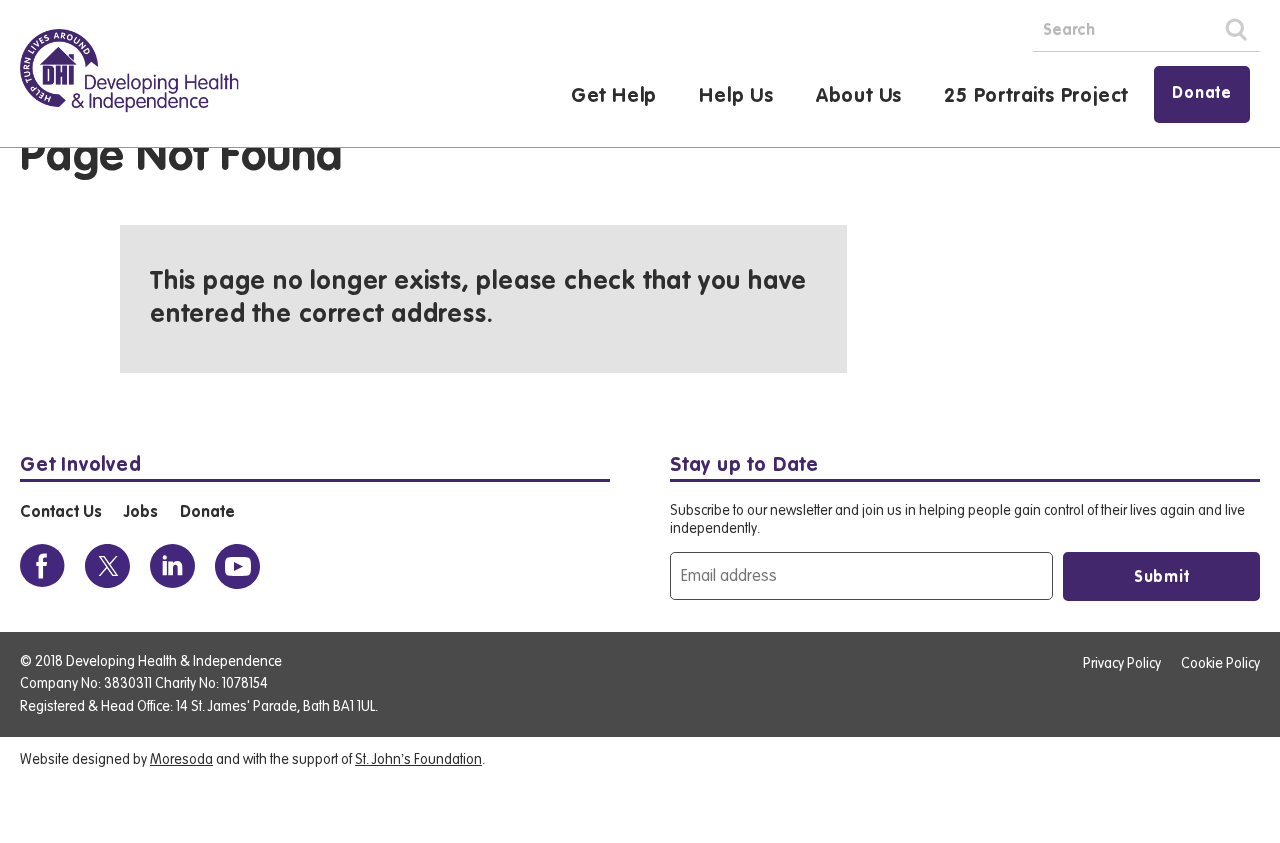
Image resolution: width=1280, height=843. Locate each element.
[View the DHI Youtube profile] (237, 566)
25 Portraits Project (1036, 97)
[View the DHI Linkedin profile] (172, 566)
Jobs (140, 513)
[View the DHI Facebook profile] (42, 566)
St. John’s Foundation (418, 760)
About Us (859, 97)
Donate (1202, 94)
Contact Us (60, 513)
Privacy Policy (1122, 664)
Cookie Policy (1220, 664)
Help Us (736, 97)
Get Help (614, 97)
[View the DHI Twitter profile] (107, 566)
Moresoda (181, 760)
